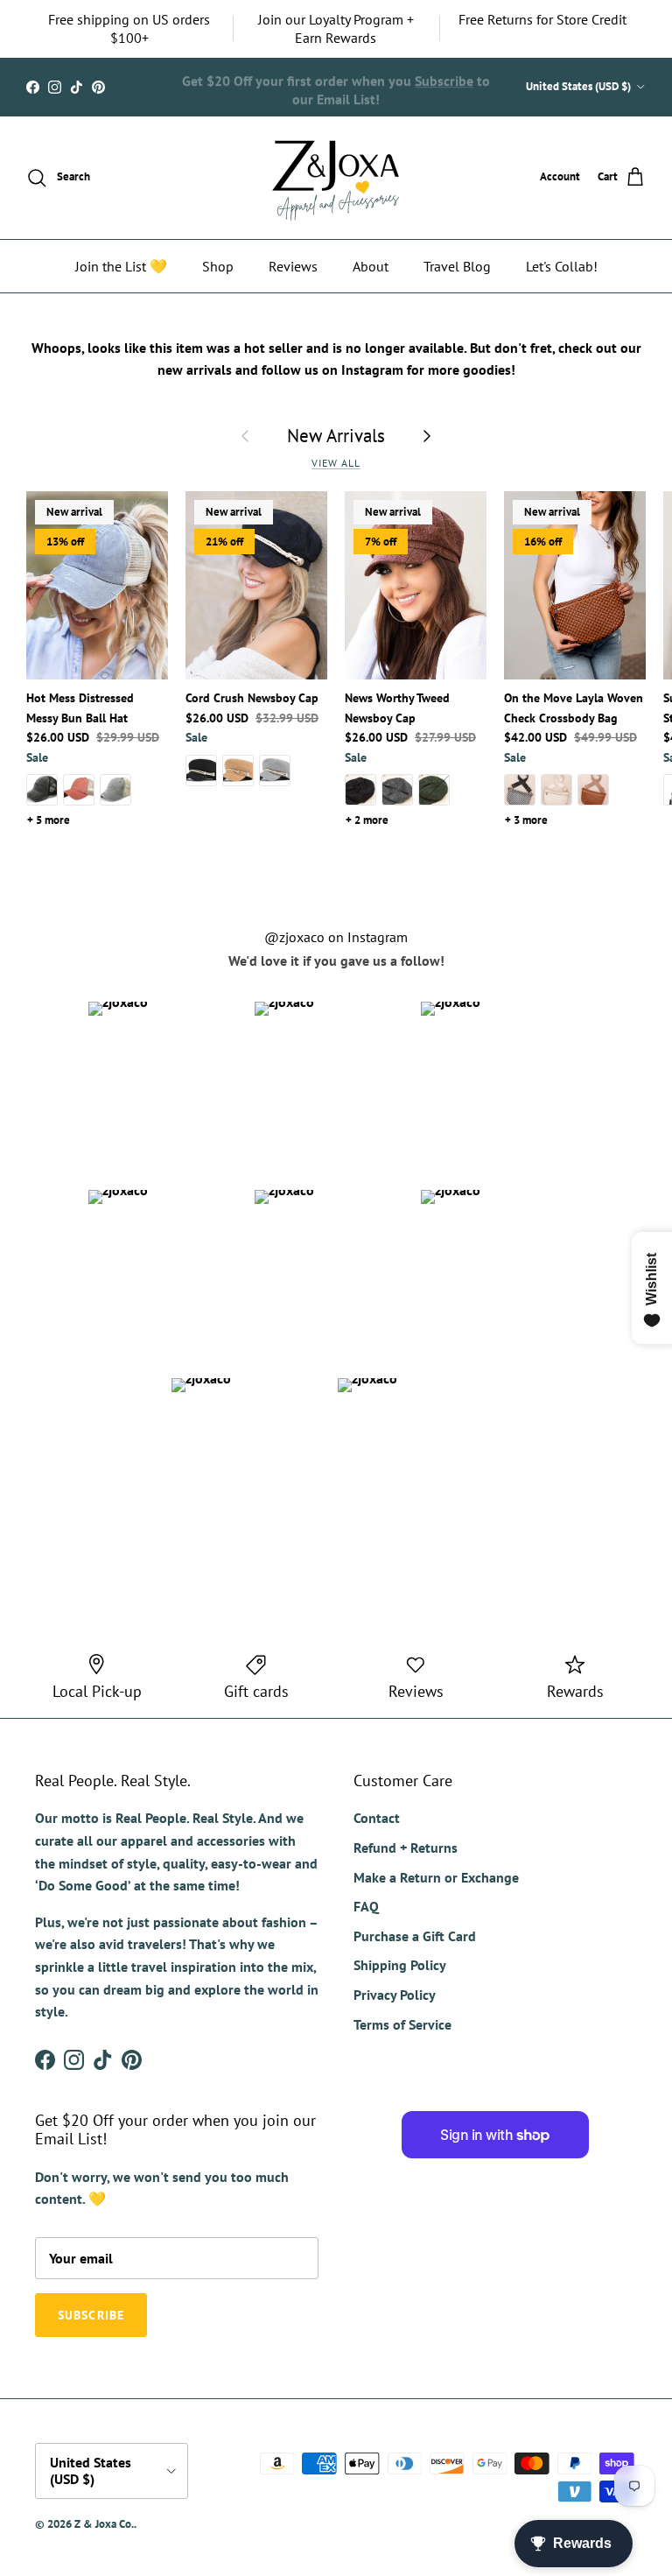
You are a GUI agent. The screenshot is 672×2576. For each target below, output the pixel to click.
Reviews (293, 266)
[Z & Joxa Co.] (336, 178)
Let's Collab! (562, 266)
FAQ (366, 1906)
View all (336, 463)
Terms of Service (402, 2024)
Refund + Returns (406, 1848)
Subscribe (444, 78)
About (371, 266)
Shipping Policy (400, 1965)
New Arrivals (336, 436)
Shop (218, 266)
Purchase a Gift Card (415, 1936)
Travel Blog (457, 266)
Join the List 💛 (121, 266)
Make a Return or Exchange (436, 1877)
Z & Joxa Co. (104, 2524)
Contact (377, 1818)
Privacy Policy (395, 1995)
